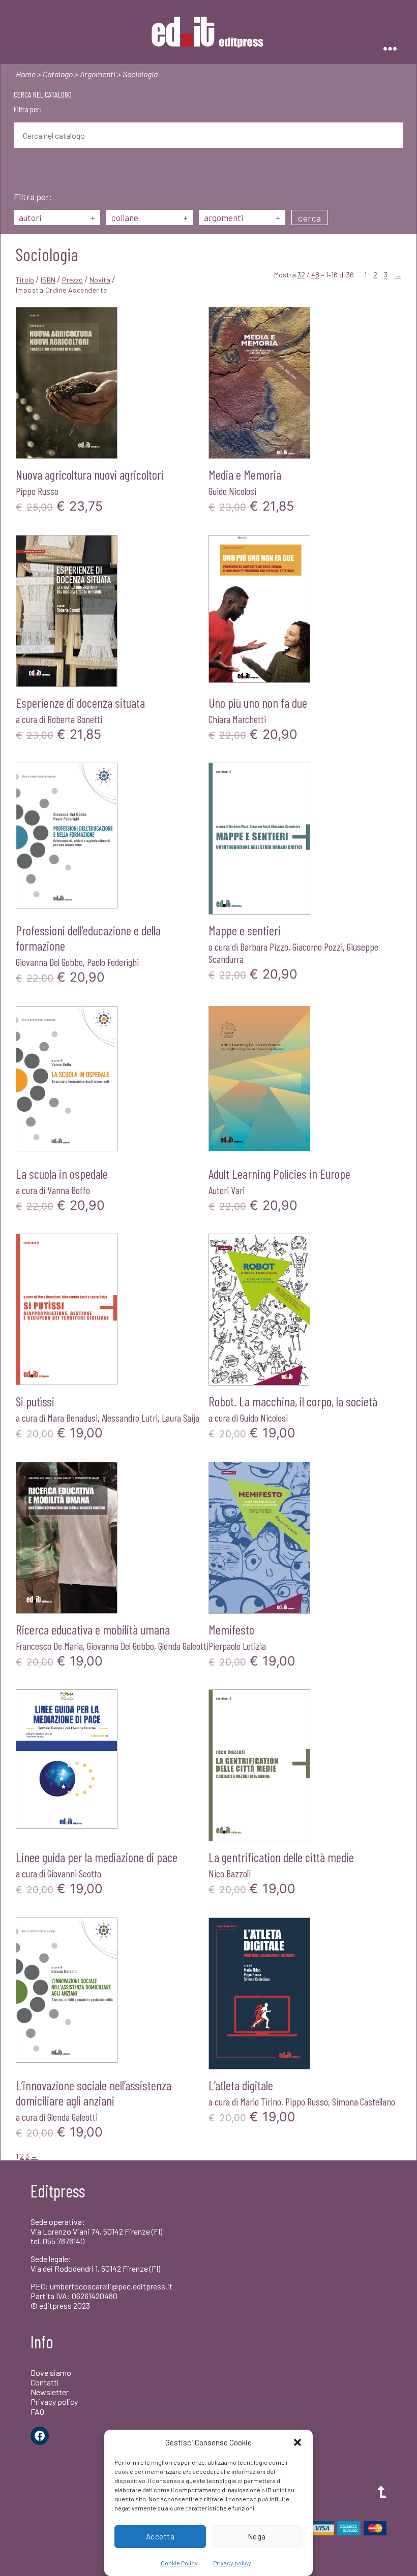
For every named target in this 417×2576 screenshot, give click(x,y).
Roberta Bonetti (75, 719)
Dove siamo (51, 2373)
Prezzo (72, 280)
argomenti (242, 217)
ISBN (48, 280)
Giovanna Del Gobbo (49, 962)
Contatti (45, 2382)
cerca (310, 218)
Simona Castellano (364, 2101)
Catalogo (58, 74)
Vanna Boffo (69, 1190)
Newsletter (50, 2392)
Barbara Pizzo (264, 947)
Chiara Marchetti (237, 719)
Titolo (25, 280)
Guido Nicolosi (232, 491)
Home (26, 74)
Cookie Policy (179, 2563)
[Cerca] (21, 171)
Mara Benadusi (72, 1418)
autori (57, 217)
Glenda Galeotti (183, 1646)
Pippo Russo (37, 491)
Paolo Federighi (113, 962)
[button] (297, 2442)
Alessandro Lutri (130, 1418)
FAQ (37, 2412)
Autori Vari (227, 1190)
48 (315, 275)
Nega (257, 2536)
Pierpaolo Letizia (237, 1646)
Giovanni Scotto (74, 1873)
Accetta (160, 2536)
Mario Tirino (261, 2101)
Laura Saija (181, 1418)
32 (301, 275)
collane (150, 217)
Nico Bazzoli (230, 1873)
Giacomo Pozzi (318, 947)
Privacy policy (232, 2563)
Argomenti (98, 74)
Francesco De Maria (49, 1646)
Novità (100, 280)
